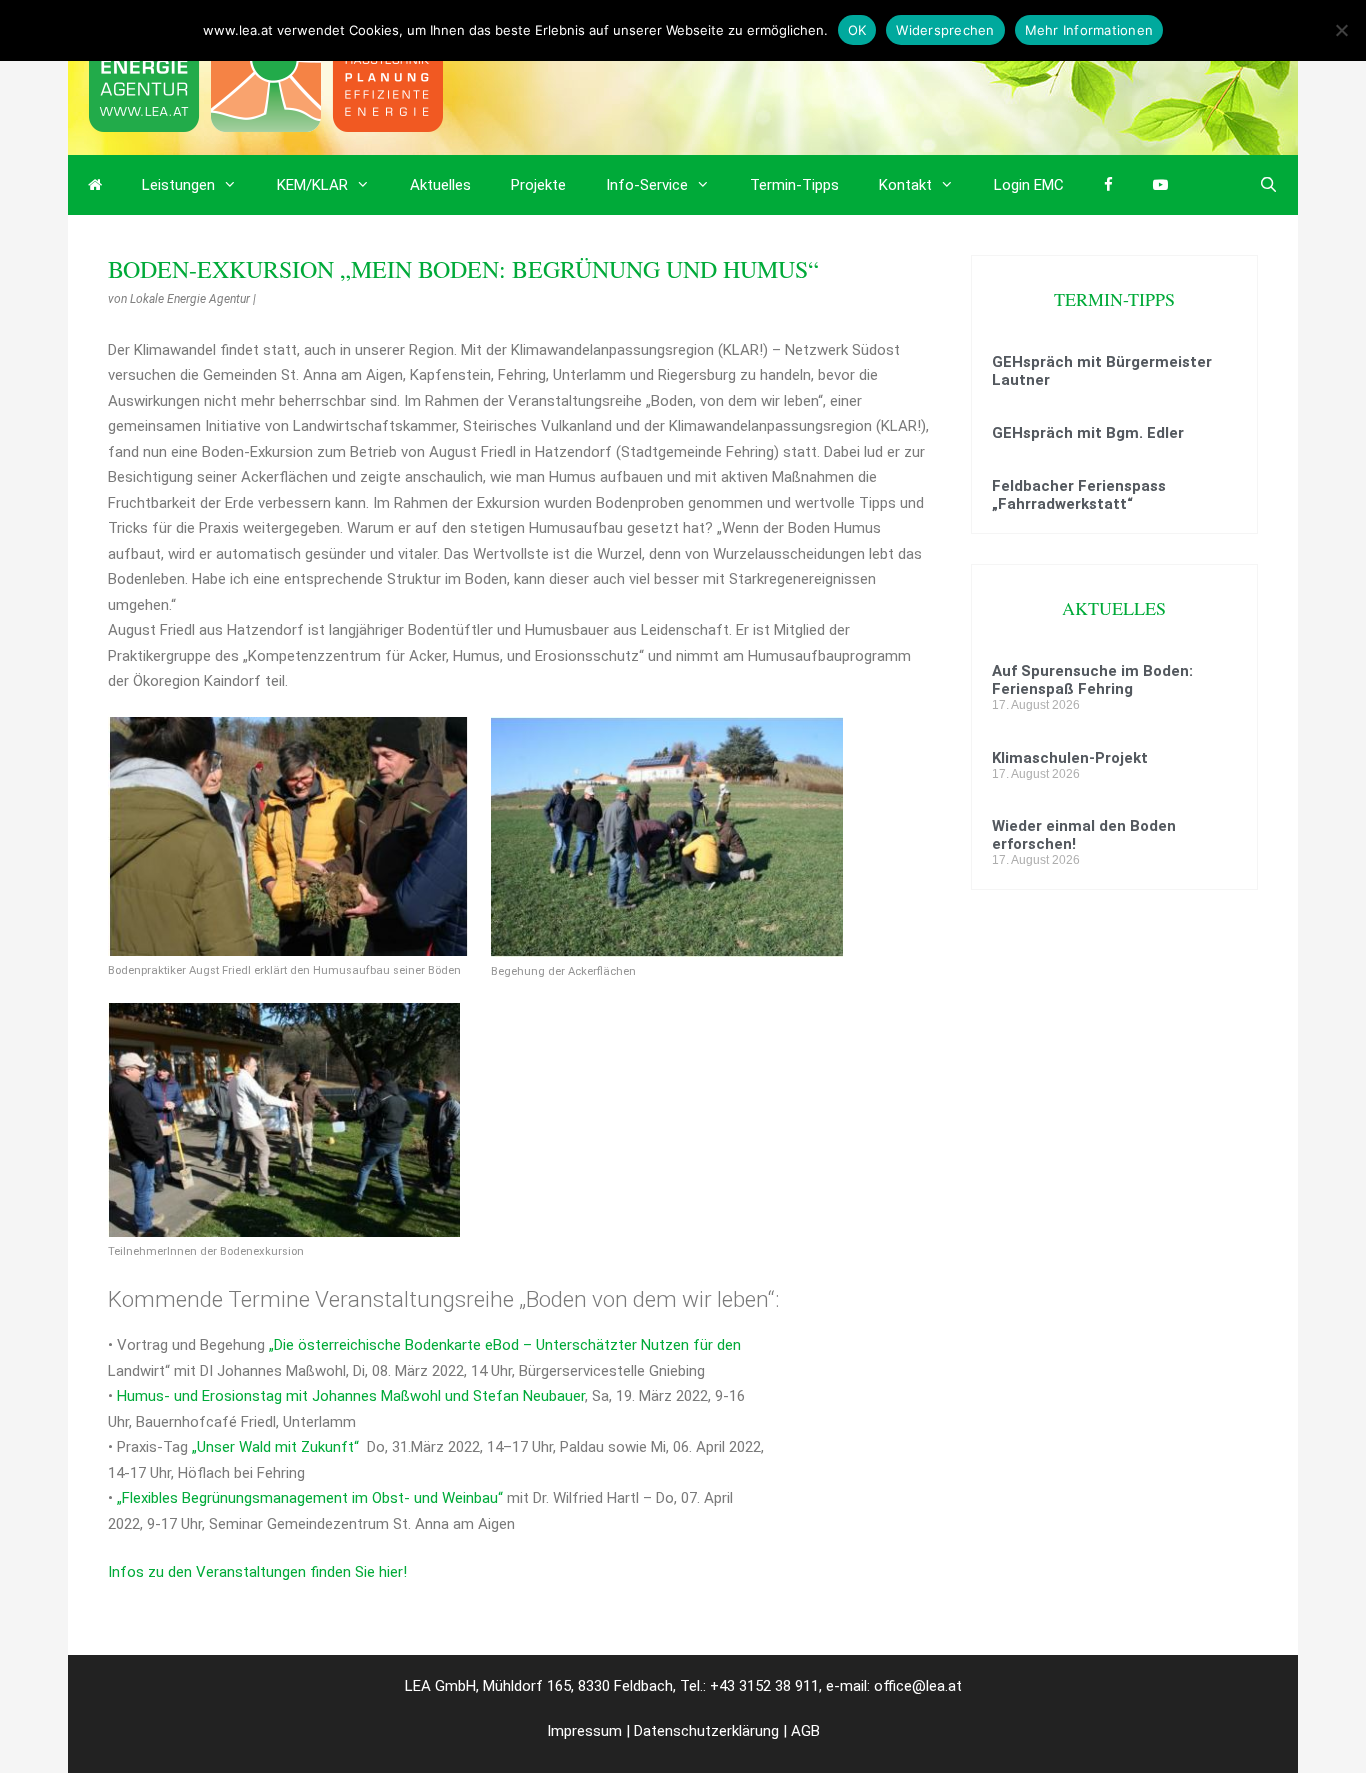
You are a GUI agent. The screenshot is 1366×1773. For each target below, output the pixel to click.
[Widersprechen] (1341, 30)
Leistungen (178, 185)
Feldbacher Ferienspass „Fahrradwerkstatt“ (1079, 495)
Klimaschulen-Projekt (1070, 758)
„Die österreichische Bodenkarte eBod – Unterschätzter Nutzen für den (505, 1345)
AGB (805, 1731)
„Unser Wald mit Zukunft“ (277, 1447)
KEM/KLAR (312, 185)
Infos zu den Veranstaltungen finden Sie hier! (257, 1572)
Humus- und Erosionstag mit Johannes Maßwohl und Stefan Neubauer (349, 1396)
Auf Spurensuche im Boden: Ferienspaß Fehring (1092, 680)
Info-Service (647, 185)
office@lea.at (918, 1686)
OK (857, 30)
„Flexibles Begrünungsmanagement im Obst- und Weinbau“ (310, 1498)
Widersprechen (945, 30)
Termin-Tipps (794, 185)
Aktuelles (440, 185)
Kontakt (905, 185)
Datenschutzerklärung (706, 1731)
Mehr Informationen (1089, 30)
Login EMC (1029, 185)
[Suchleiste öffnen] (1268, 185)
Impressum (584, 1731)
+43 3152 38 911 (764, 1686)
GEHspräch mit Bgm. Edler (1088, 433)
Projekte (538, 185)
